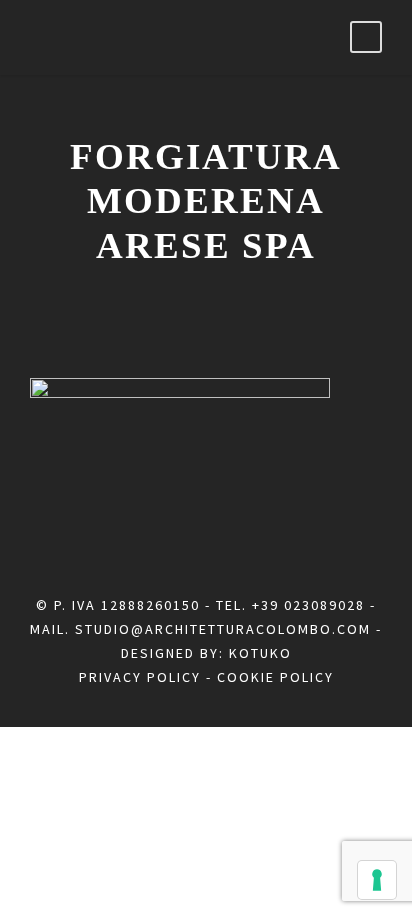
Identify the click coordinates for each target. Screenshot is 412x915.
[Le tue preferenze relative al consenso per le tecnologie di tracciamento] (377, 880)
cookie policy (275, 677)
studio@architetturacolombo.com (223, 629)
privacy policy (140, 677)
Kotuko (260, 653)
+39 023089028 (308, 605)
